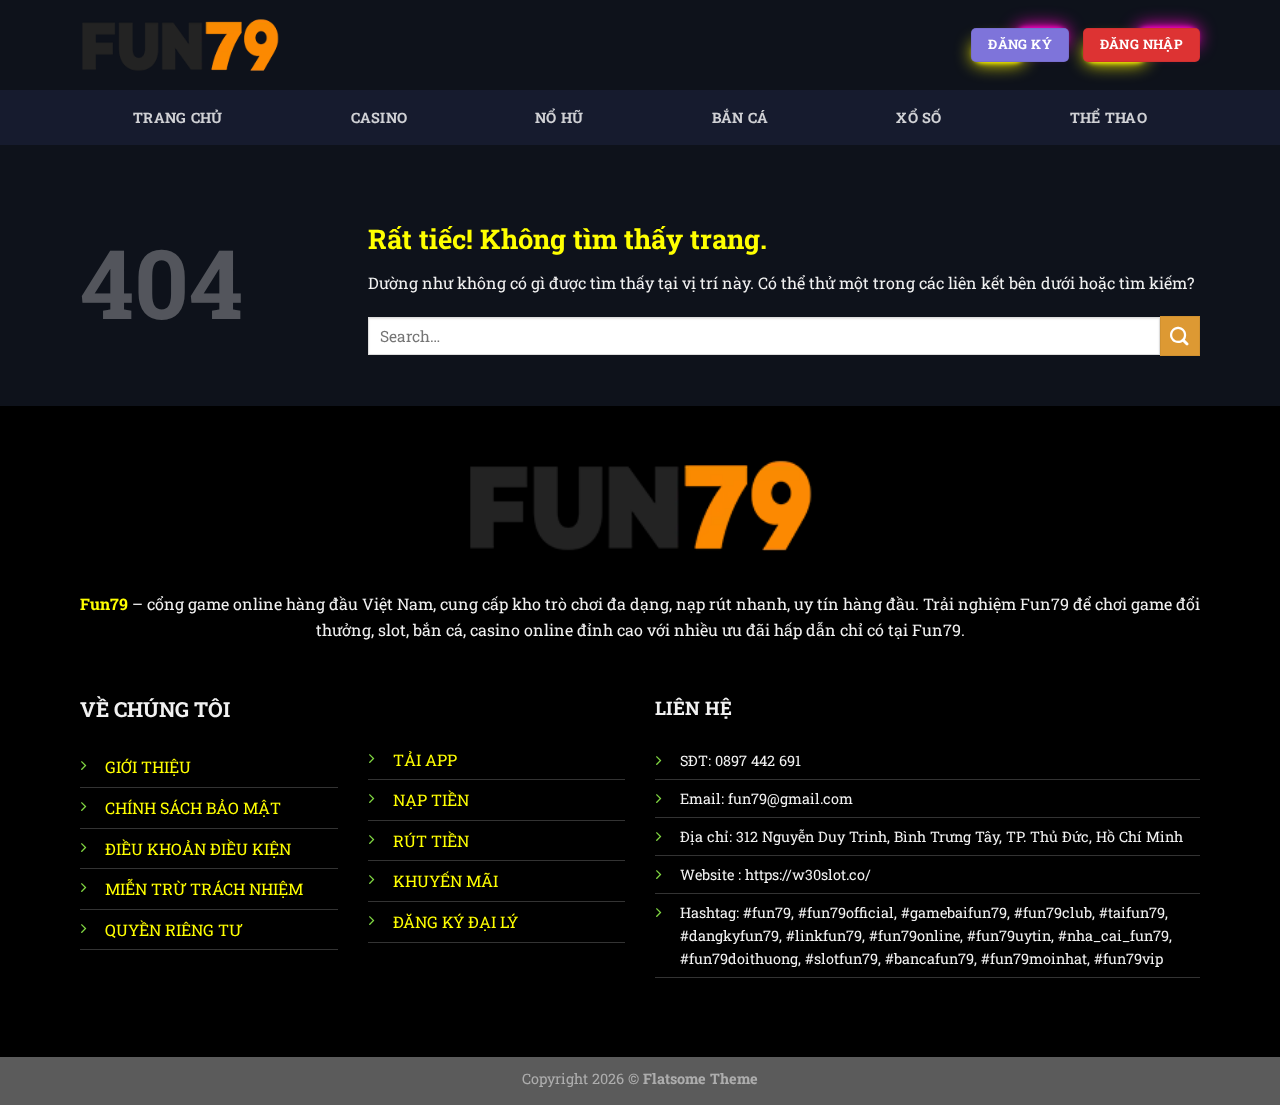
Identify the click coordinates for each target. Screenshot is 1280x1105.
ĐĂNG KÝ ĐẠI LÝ (455, 921)
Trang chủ (178, 117)
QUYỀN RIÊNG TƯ (173, 929)
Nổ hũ (559, 117)
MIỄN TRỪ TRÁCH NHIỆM (204, 888)
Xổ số (918, 117)
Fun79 (104, 603)
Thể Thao (1108, 117)
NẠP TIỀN (431, 799)
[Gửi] (1180, 335)
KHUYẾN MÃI (445, 880)
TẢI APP (425, 759)
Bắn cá (740, 117)
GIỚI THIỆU (148, 766)
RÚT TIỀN (431, 840)
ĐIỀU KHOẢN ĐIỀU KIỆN (198, 848)
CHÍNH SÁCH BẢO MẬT (193, 807)
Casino (379, 117)
